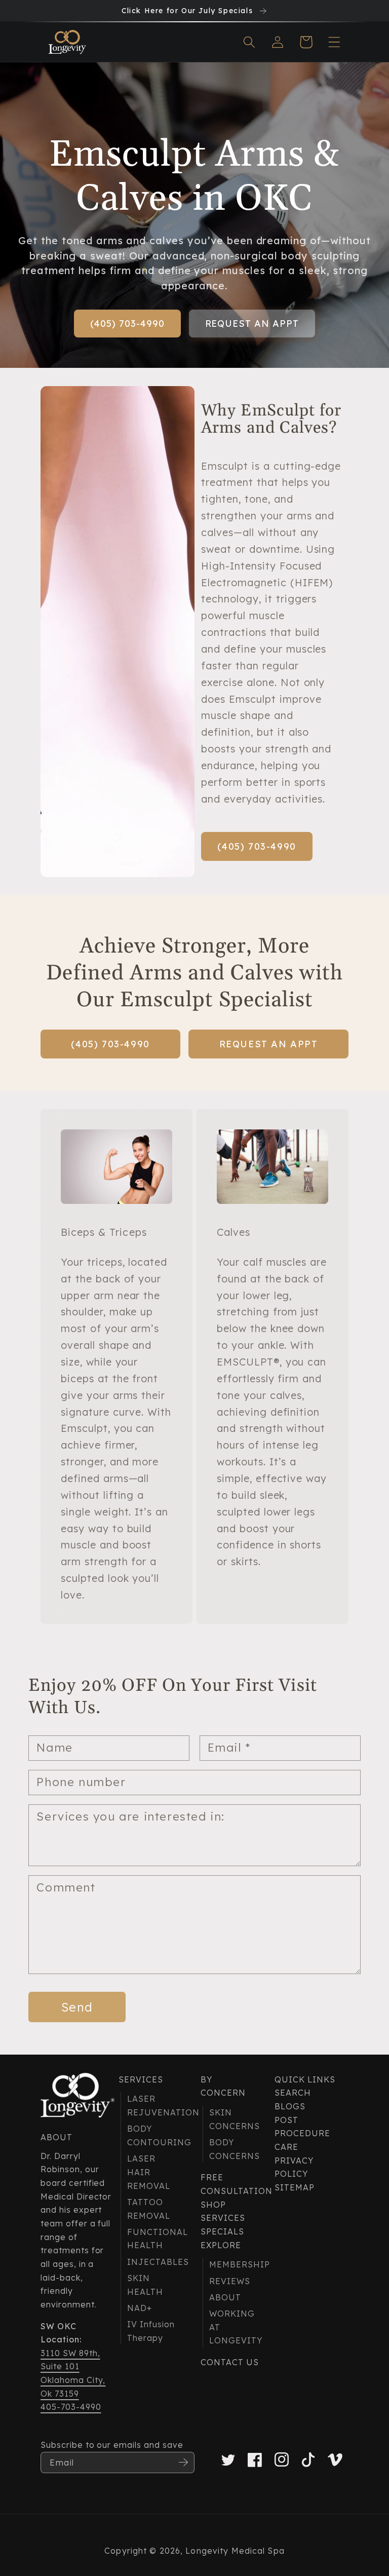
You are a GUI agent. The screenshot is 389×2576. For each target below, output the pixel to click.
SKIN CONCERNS (234, 2119)
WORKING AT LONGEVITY (234, 2327)
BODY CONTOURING (152, 2135)
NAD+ (140, 2308)
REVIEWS (230, 2281)
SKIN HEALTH (145, 2285)
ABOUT (225, 2297)
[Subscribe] (183, 2463)
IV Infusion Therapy (151, 2331)
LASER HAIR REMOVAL (149, 2172)
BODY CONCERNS (234, 2149)
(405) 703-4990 (127, 324)
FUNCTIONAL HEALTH (152, 2239)
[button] (249, 42)
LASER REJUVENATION (152, 2106)
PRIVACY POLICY (294, 2167)
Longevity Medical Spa (235, 2551)
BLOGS (290, 2106)
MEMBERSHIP (234, 2264)
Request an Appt (252, 324)
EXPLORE (221, 2245)
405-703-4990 (71, 2407)
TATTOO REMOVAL (149, 2209)
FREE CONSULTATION (229, 2184)
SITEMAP (295, 2187)
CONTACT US (230, 2362)
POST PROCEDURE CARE (302, 2133)
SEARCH (293, 2093)
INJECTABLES (152, 2262)
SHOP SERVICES (223, 2211)
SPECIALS (222, 2231)
